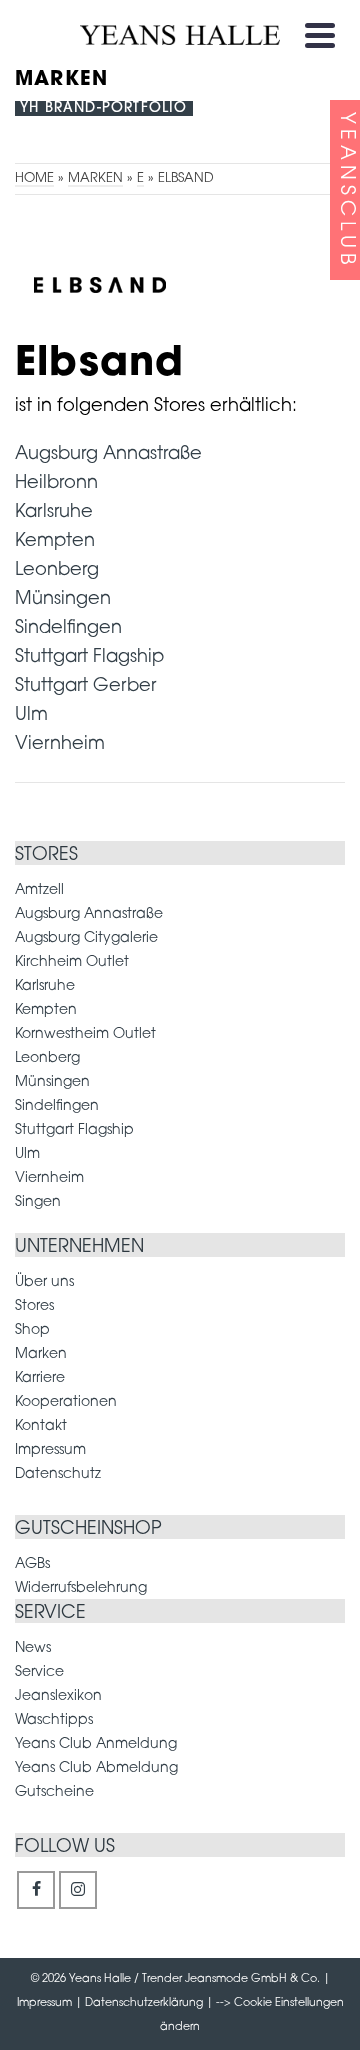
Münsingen (63, 600)
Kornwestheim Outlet (85, 1034)
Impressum (50, 1450)
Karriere (40, 1378)
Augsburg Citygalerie (86, 938)
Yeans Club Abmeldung (96, 1768)
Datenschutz (58, 1474)
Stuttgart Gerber (85, 687)
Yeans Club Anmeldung (96, 1744)
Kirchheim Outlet (72, 962)
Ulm (31, 716)
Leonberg (57, 571)
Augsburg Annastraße (108, 455)
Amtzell (39, 890)
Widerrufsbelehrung (81, 1588)
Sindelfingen (68, 629)
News (33, 1648)
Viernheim (60, 745)
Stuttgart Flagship (89, 658)
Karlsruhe (54, 513)
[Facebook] (36, 1890)
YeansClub (346, 190)
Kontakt (41, 1426)
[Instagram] (78, 1890)
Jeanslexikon (58, 1696)
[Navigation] (320, 35)
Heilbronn (56, 484)
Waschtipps (54, 1720)
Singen (38, 1202)
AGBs (32, 1564)
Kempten (55, 542)
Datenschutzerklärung (144, 2003)
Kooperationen (66, 1402)
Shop (32, 1330)
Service (39, 1672)
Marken (41, 1354)
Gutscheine (54, 1792)
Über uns (44, 1282)
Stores (34, 1306)
